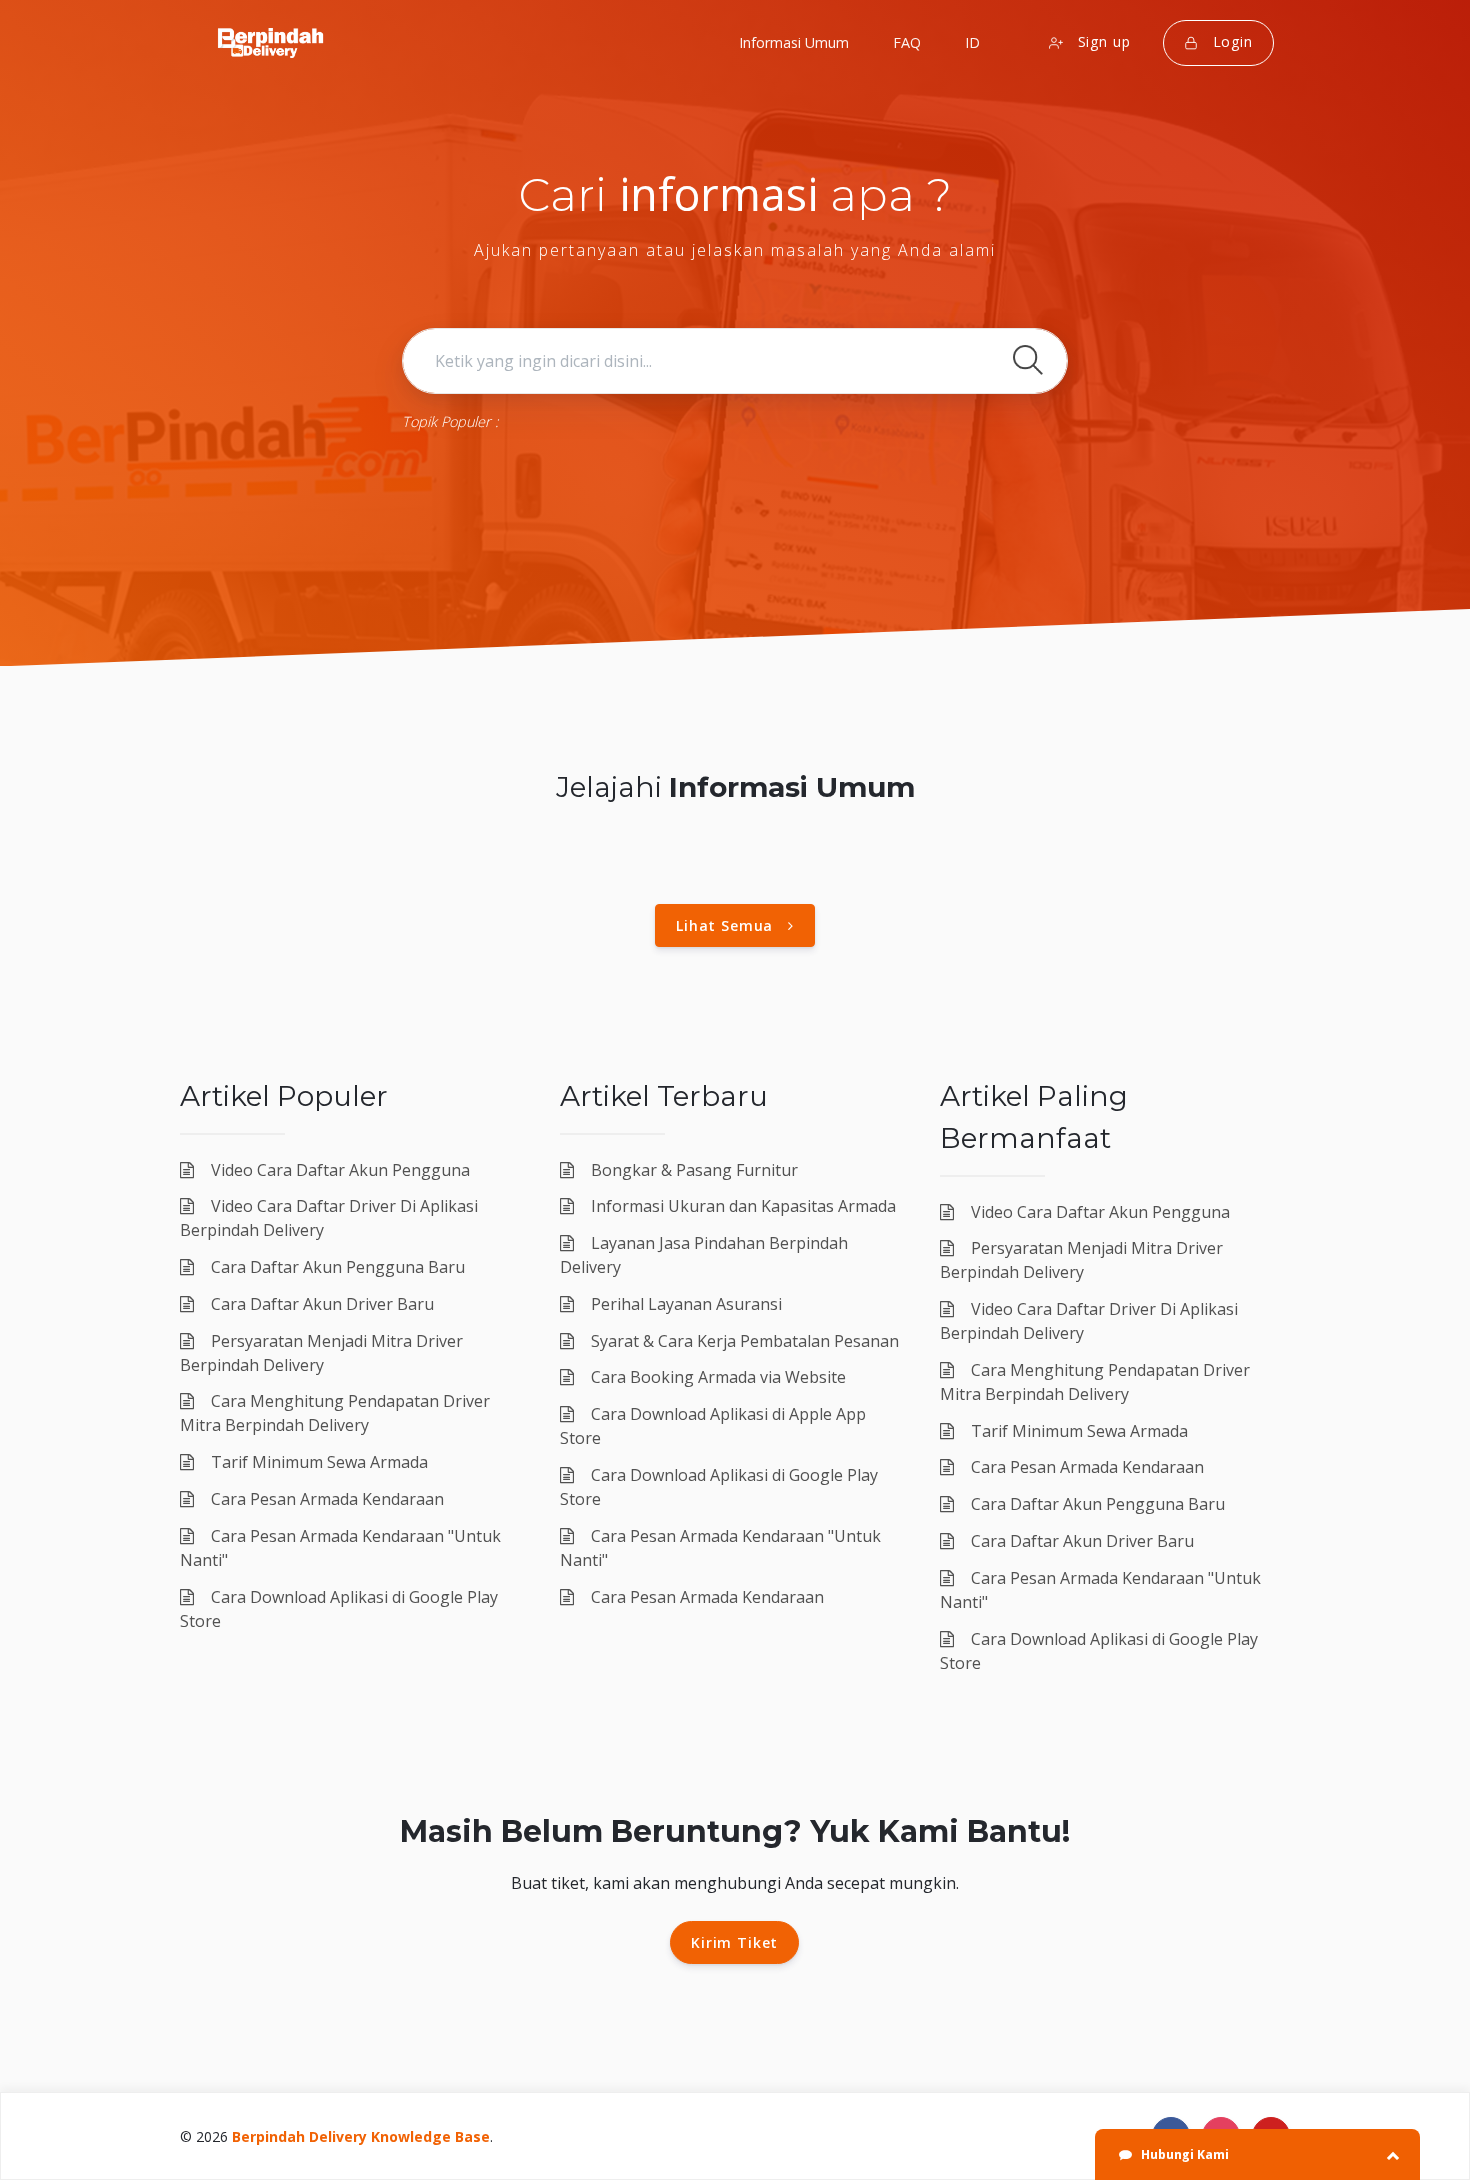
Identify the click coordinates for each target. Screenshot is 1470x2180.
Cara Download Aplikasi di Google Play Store (339, 1609)
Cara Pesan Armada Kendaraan (325, 1499)
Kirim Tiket (734, 1942)
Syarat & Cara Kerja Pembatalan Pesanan (743, 1341)
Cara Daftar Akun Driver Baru (320, 1304)
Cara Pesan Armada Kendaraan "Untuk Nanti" (340, 1548)
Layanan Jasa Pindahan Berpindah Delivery (704, 1255)
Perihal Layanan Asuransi (684, 1304)
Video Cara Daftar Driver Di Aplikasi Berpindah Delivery (329, 1218)
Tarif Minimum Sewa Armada (317, 1462)
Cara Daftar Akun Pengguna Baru (336, 1267)
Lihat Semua (732, 925)
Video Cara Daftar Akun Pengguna (338, 1170)
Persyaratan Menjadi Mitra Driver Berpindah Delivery (321, 1353)
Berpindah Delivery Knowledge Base (361, 2136)
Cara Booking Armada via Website (716, 1377)
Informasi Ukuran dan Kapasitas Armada (741, 1206)
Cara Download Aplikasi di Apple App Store (713, 1426)
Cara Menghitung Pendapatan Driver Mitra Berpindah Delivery (335, 1413)
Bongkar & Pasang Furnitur (692, 1170)
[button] (970, 43)
